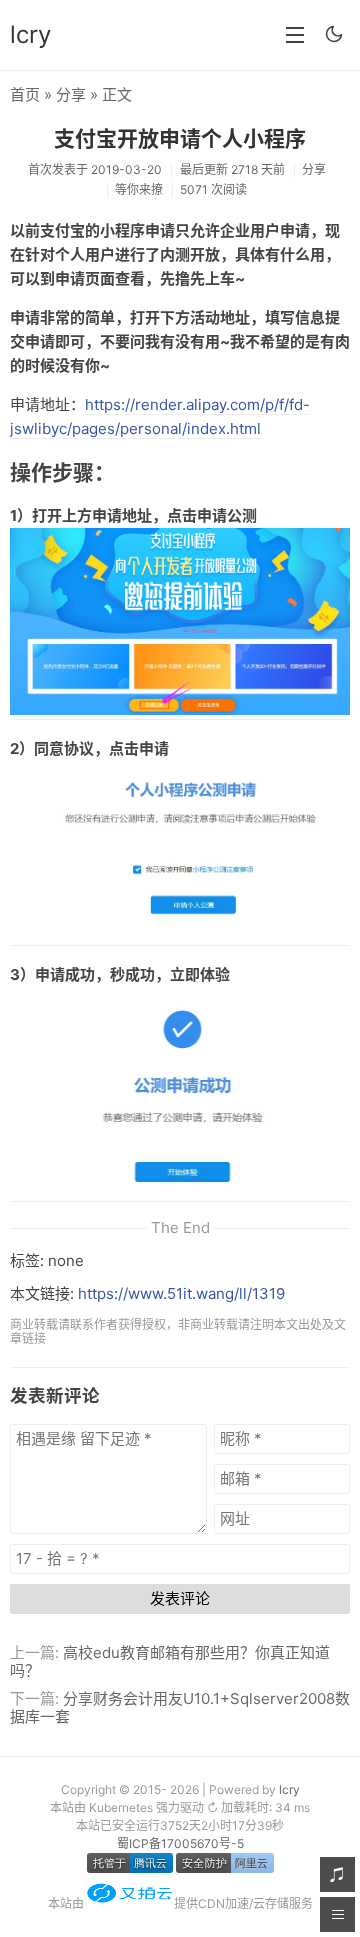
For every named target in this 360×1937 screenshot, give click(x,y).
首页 (25, 94)
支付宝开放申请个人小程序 (180, 138)
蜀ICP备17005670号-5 (180, 1843)
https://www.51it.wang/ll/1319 (181, 1293)
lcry (30, 34)
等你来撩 (139, 189)
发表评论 (180, 1598)
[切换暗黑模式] (334, 34)
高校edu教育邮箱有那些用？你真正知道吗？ (170, 1661)
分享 (71, 94)
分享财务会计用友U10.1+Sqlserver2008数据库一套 (180, 1707)
